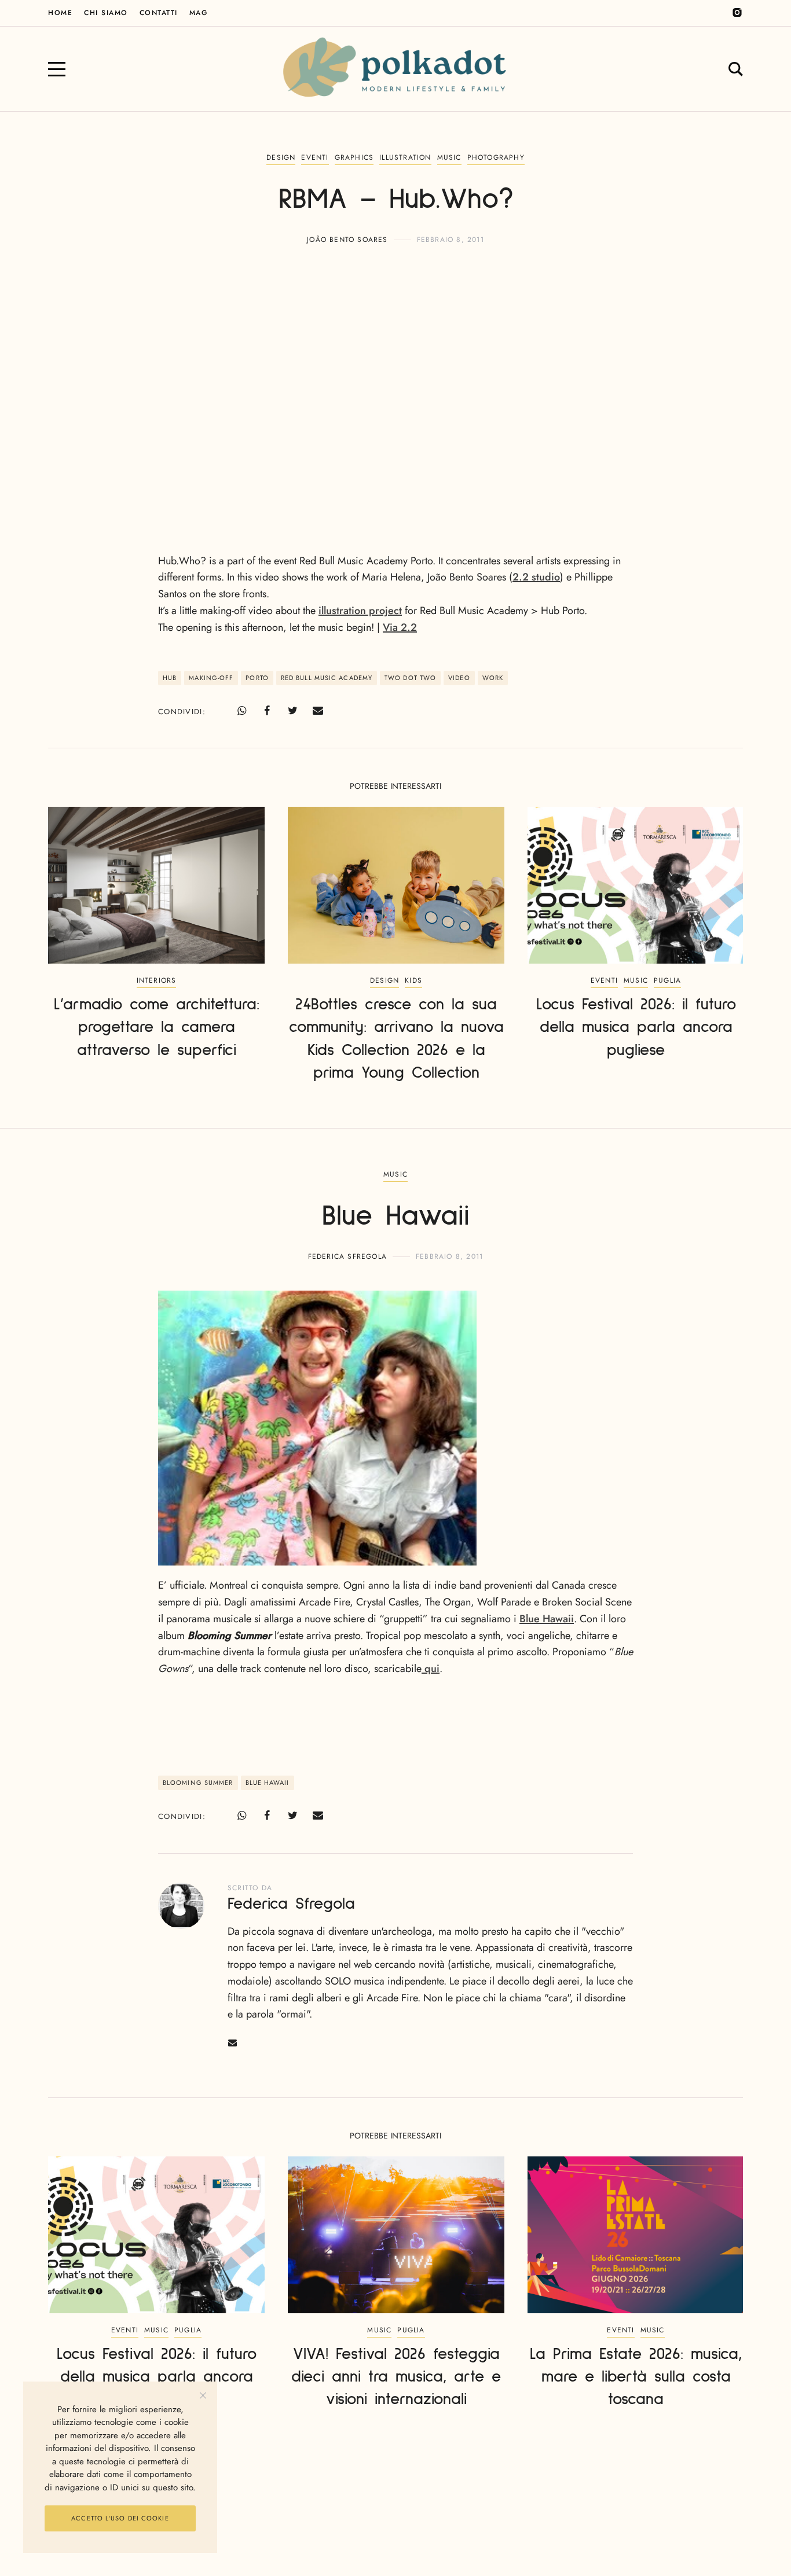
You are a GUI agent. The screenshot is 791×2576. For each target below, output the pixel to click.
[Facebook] (267, 711)
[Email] (318, 711)
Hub (170, 678)
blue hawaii (268, 1783)
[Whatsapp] (241, 711)
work (493, 678)
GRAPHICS (354, 157)
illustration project (360, 611)
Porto (257, 678)
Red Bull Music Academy (327, 678)
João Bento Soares (347, 240)
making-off (211, 678)
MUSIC (449, 157)
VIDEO (459, 678)
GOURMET (395, 2501)
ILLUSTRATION (405, 157)
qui (431, 1669)
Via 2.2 (400, 627)
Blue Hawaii (547, 1619)
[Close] (203, 2396)
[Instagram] (737, 13)
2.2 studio (536, 577)
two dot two (410, 678)
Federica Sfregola (347, 1256)
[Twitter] (292, 711)
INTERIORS (157, 980)
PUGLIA (667, 980)
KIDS (413, 980)
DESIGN (281, 157)
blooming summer (198, 1783)
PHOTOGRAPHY (496, 157)
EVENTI (315, 157)
